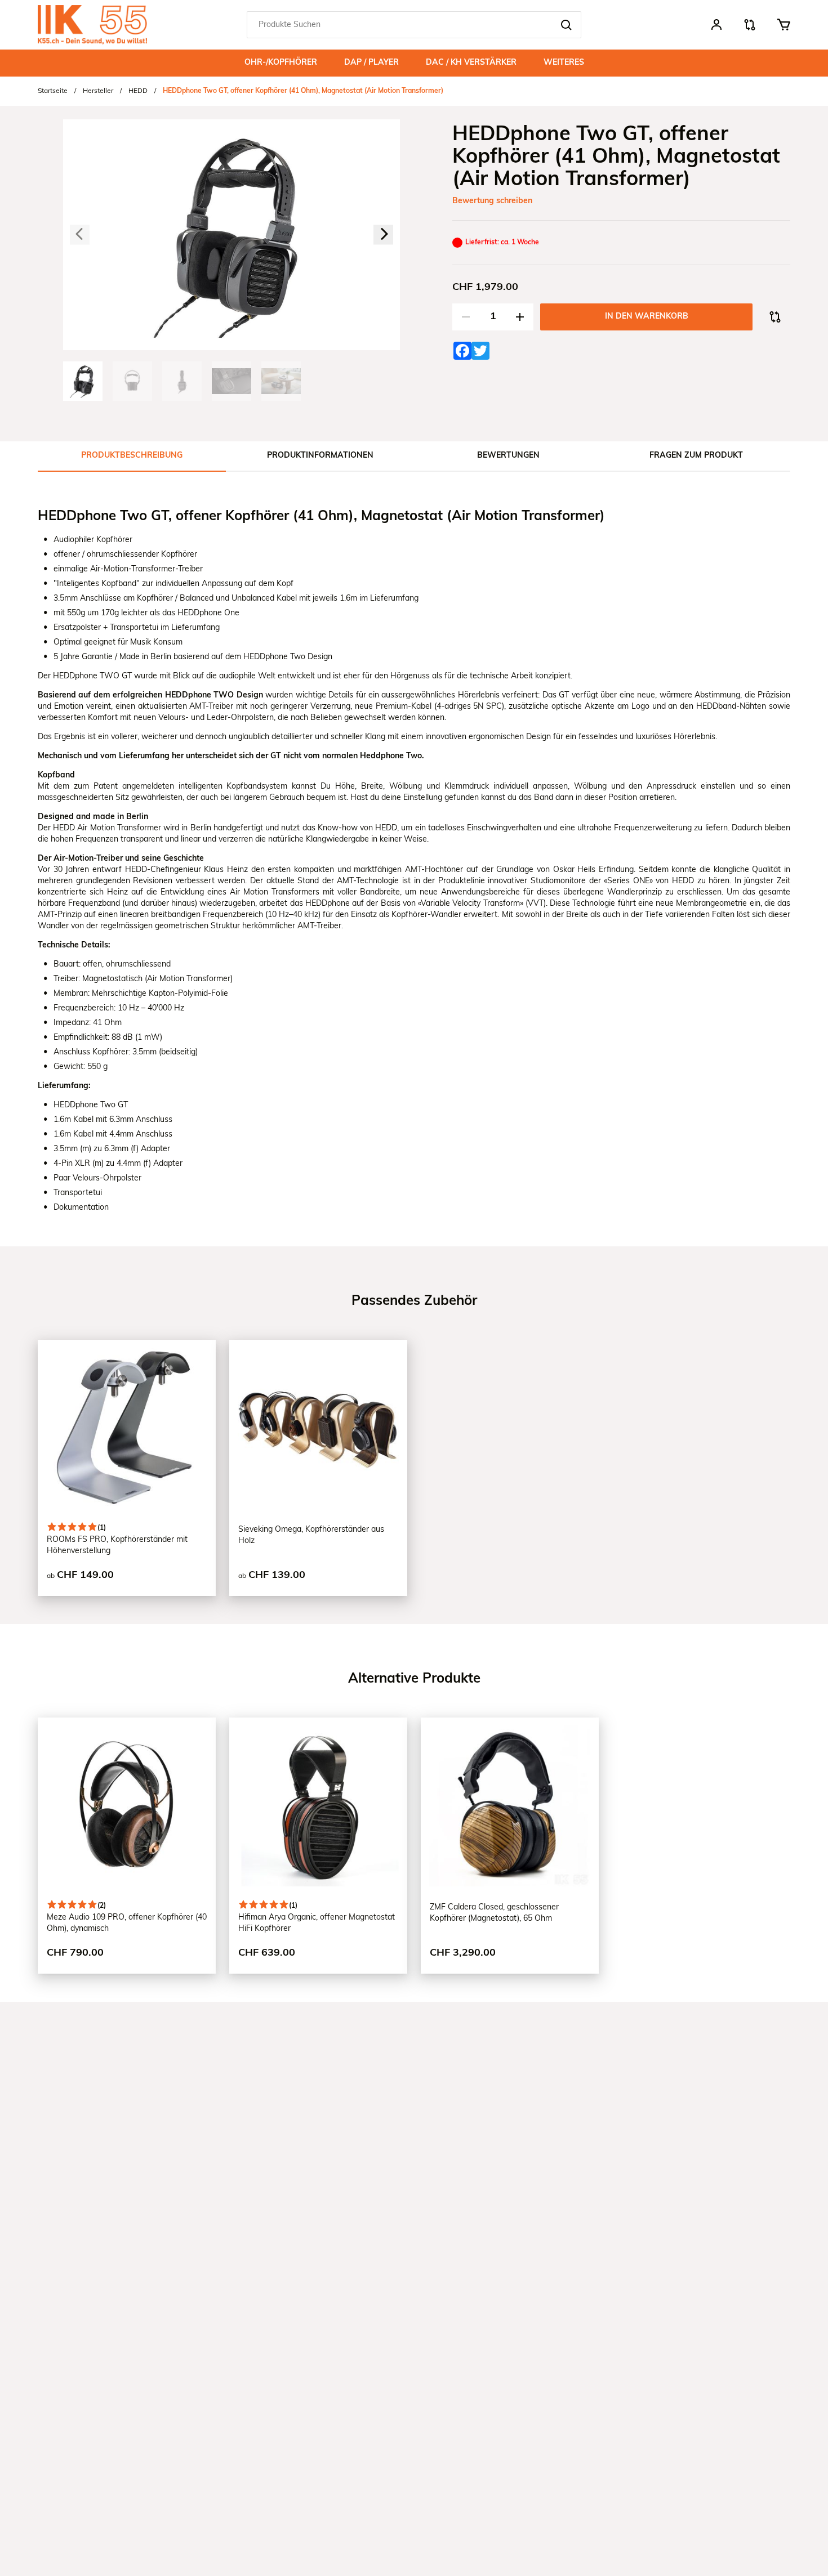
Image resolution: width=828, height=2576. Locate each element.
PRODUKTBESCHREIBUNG (132, 456)
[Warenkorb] (783, 25)
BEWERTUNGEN (508, 456)
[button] (566, 25)
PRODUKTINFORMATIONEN (320, 456)
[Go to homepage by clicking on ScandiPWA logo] (92, 25)
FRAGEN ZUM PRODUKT (696, 456)
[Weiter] (383, 235)
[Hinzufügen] (520, 317)
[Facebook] (459, 348)
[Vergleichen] (775, 317)
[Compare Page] (750, 28)
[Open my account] (716, 26)
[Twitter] (477, 348)
